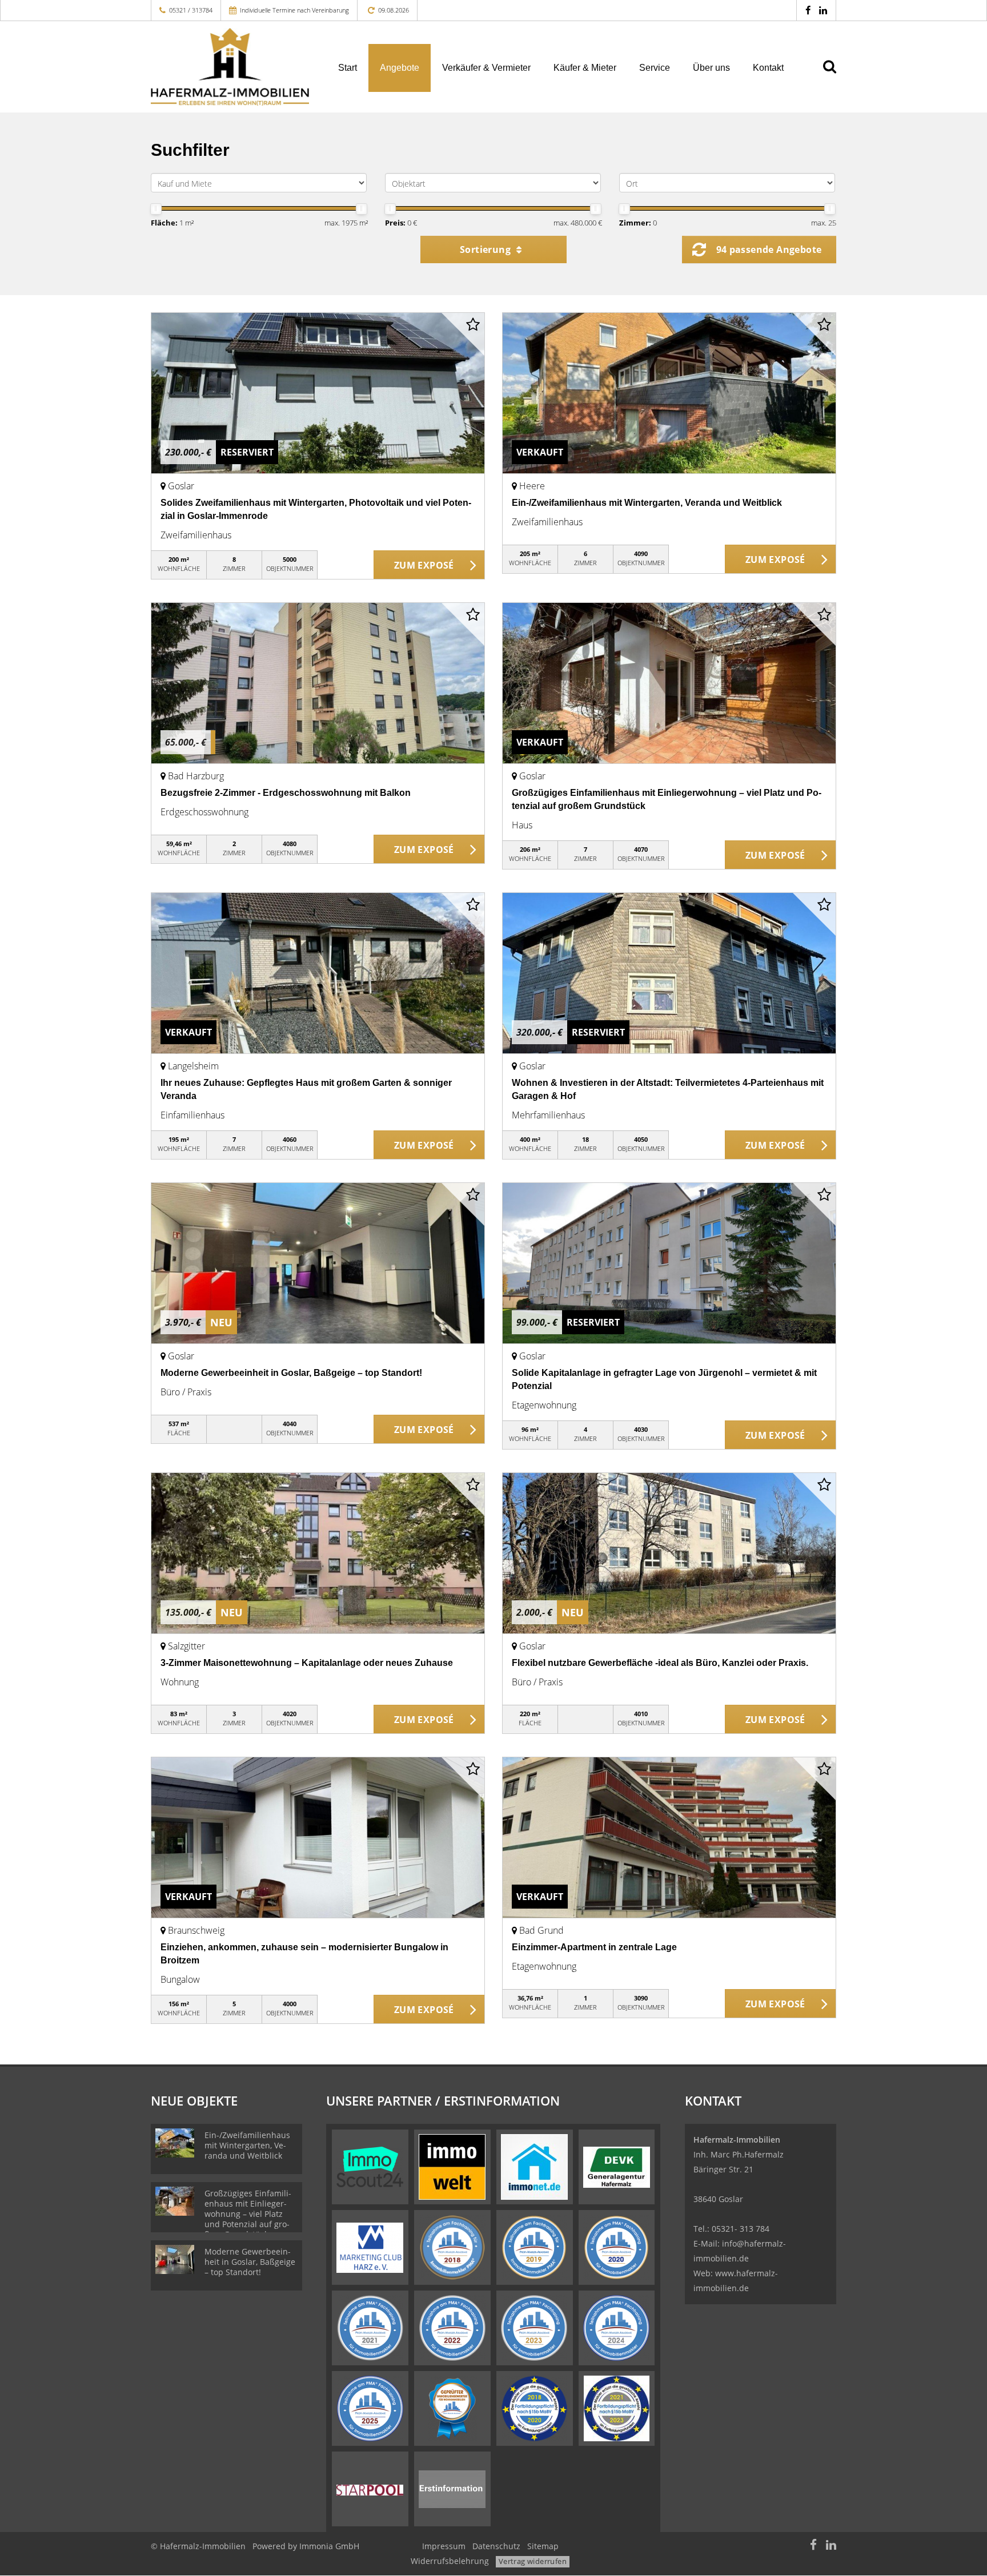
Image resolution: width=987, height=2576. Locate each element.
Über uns (711, 68)
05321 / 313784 (191, 10)
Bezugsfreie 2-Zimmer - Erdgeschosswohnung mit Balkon (286, 793)
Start (348, 68)
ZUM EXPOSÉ (424, 565)
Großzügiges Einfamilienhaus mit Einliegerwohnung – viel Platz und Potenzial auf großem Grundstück (248, 2214)
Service (655, 68)
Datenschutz (496, 2546)
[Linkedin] (823, 10)
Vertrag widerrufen (533, 2561)
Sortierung (486, 249)
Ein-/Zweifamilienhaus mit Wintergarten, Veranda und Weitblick (647, 503)
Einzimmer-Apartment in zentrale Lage (594, 1947)
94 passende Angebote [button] (769, 249)
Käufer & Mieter (585, 68)
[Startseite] (230, 67)
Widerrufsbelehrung (450, 2561)
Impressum (444, 2546)
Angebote (400, 68)
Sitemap (543, 2546)
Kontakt (768, 68)
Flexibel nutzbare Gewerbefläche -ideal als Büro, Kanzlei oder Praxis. (660, 1663)
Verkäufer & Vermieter (486, 68)
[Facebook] (808, 10)
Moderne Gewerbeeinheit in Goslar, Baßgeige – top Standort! (291, 1373)
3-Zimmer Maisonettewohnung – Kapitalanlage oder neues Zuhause (307, 1663)
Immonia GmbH (329, 2546)
